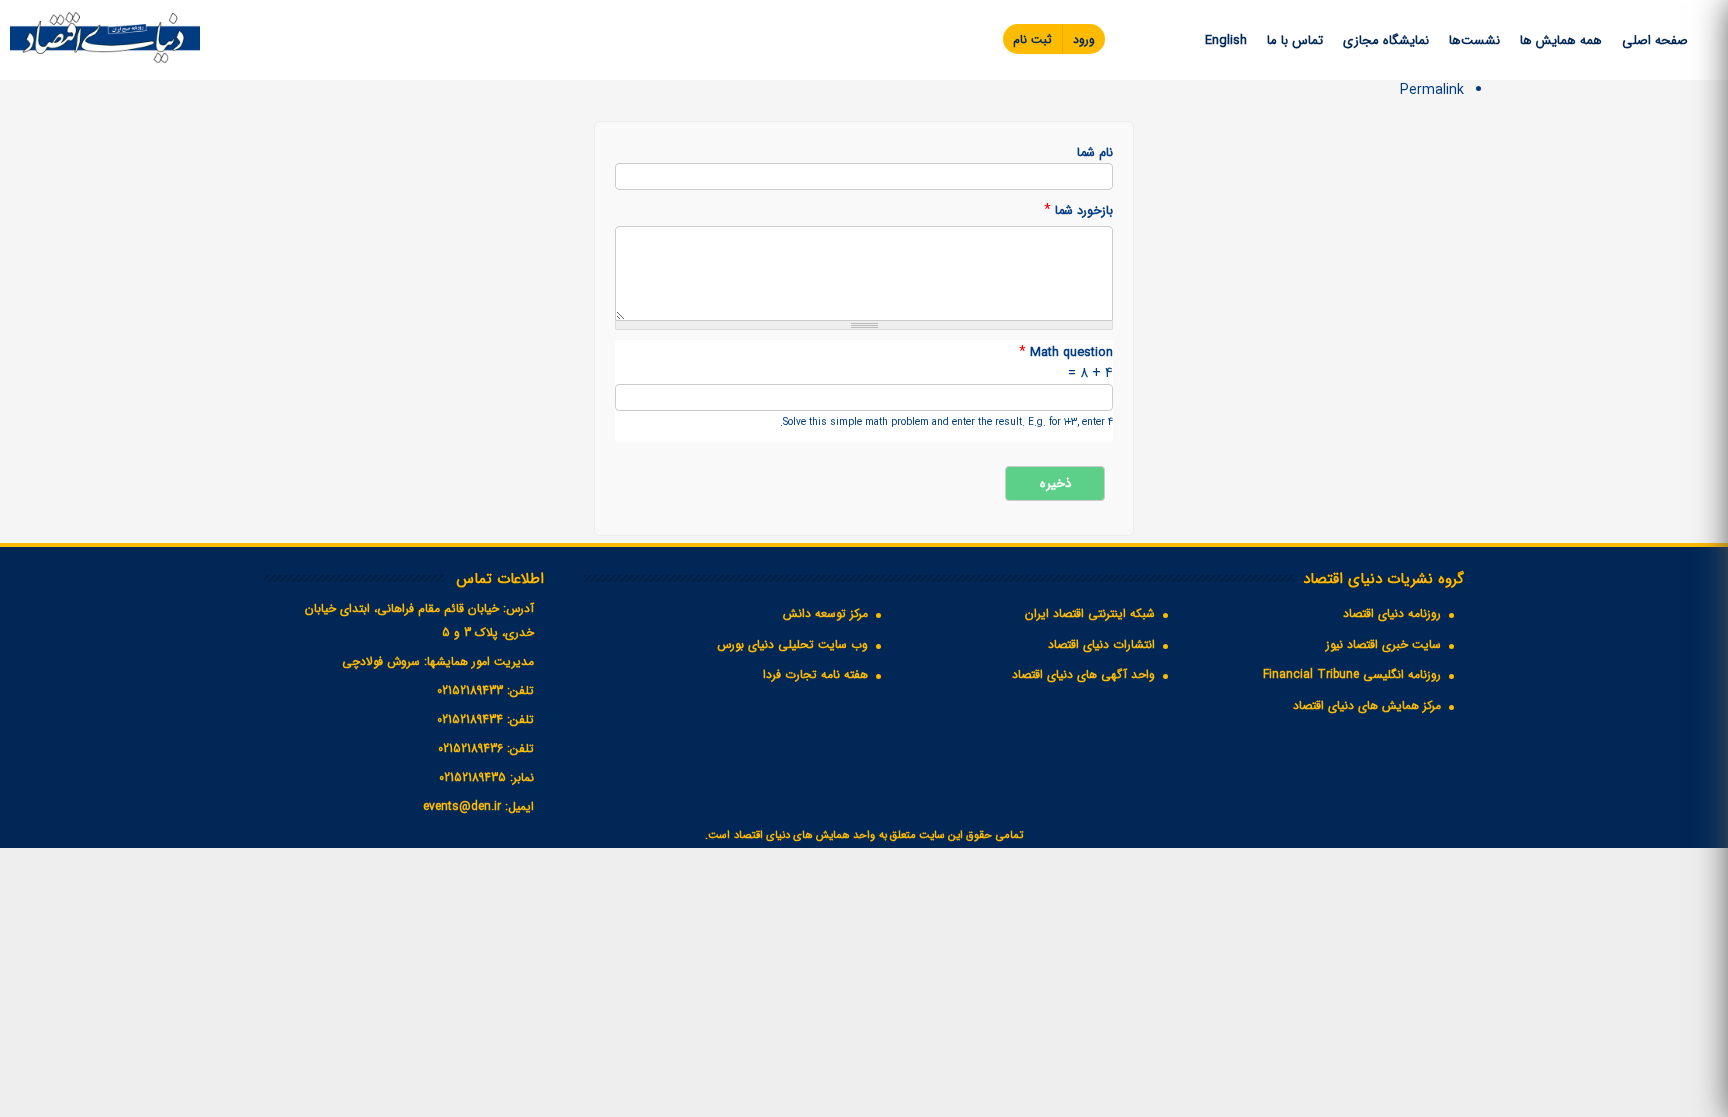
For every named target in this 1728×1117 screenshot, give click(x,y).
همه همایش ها (1561, 40)
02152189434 (470, 719)
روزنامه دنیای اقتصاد (1392, 613)
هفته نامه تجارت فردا (815, 674)
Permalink (1432, 90)
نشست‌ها (1474, 40)
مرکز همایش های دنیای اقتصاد (1367, 705)
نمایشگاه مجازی (1386, 40)
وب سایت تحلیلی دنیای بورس (792, 644)
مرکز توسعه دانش (825, 613)
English (1226, 40)
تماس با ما (1295, 40)
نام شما (1095, 153)
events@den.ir (462, 806)
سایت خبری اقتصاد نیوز (1383, 644)
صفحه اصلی (1655, 40)
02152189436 (470, 748)
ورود (1084, 39)
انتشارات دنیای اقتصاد (1101, 644)
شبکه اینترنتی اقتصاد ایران (1090, 613)
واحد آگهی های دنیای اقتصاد (1083, 674)
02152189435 (472, 777)
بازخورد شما (1078, 210)
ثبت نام (1032, 39)
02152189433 (470, 690)
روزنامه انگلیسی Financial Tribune (1352, 674)
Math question (1066, 352)
